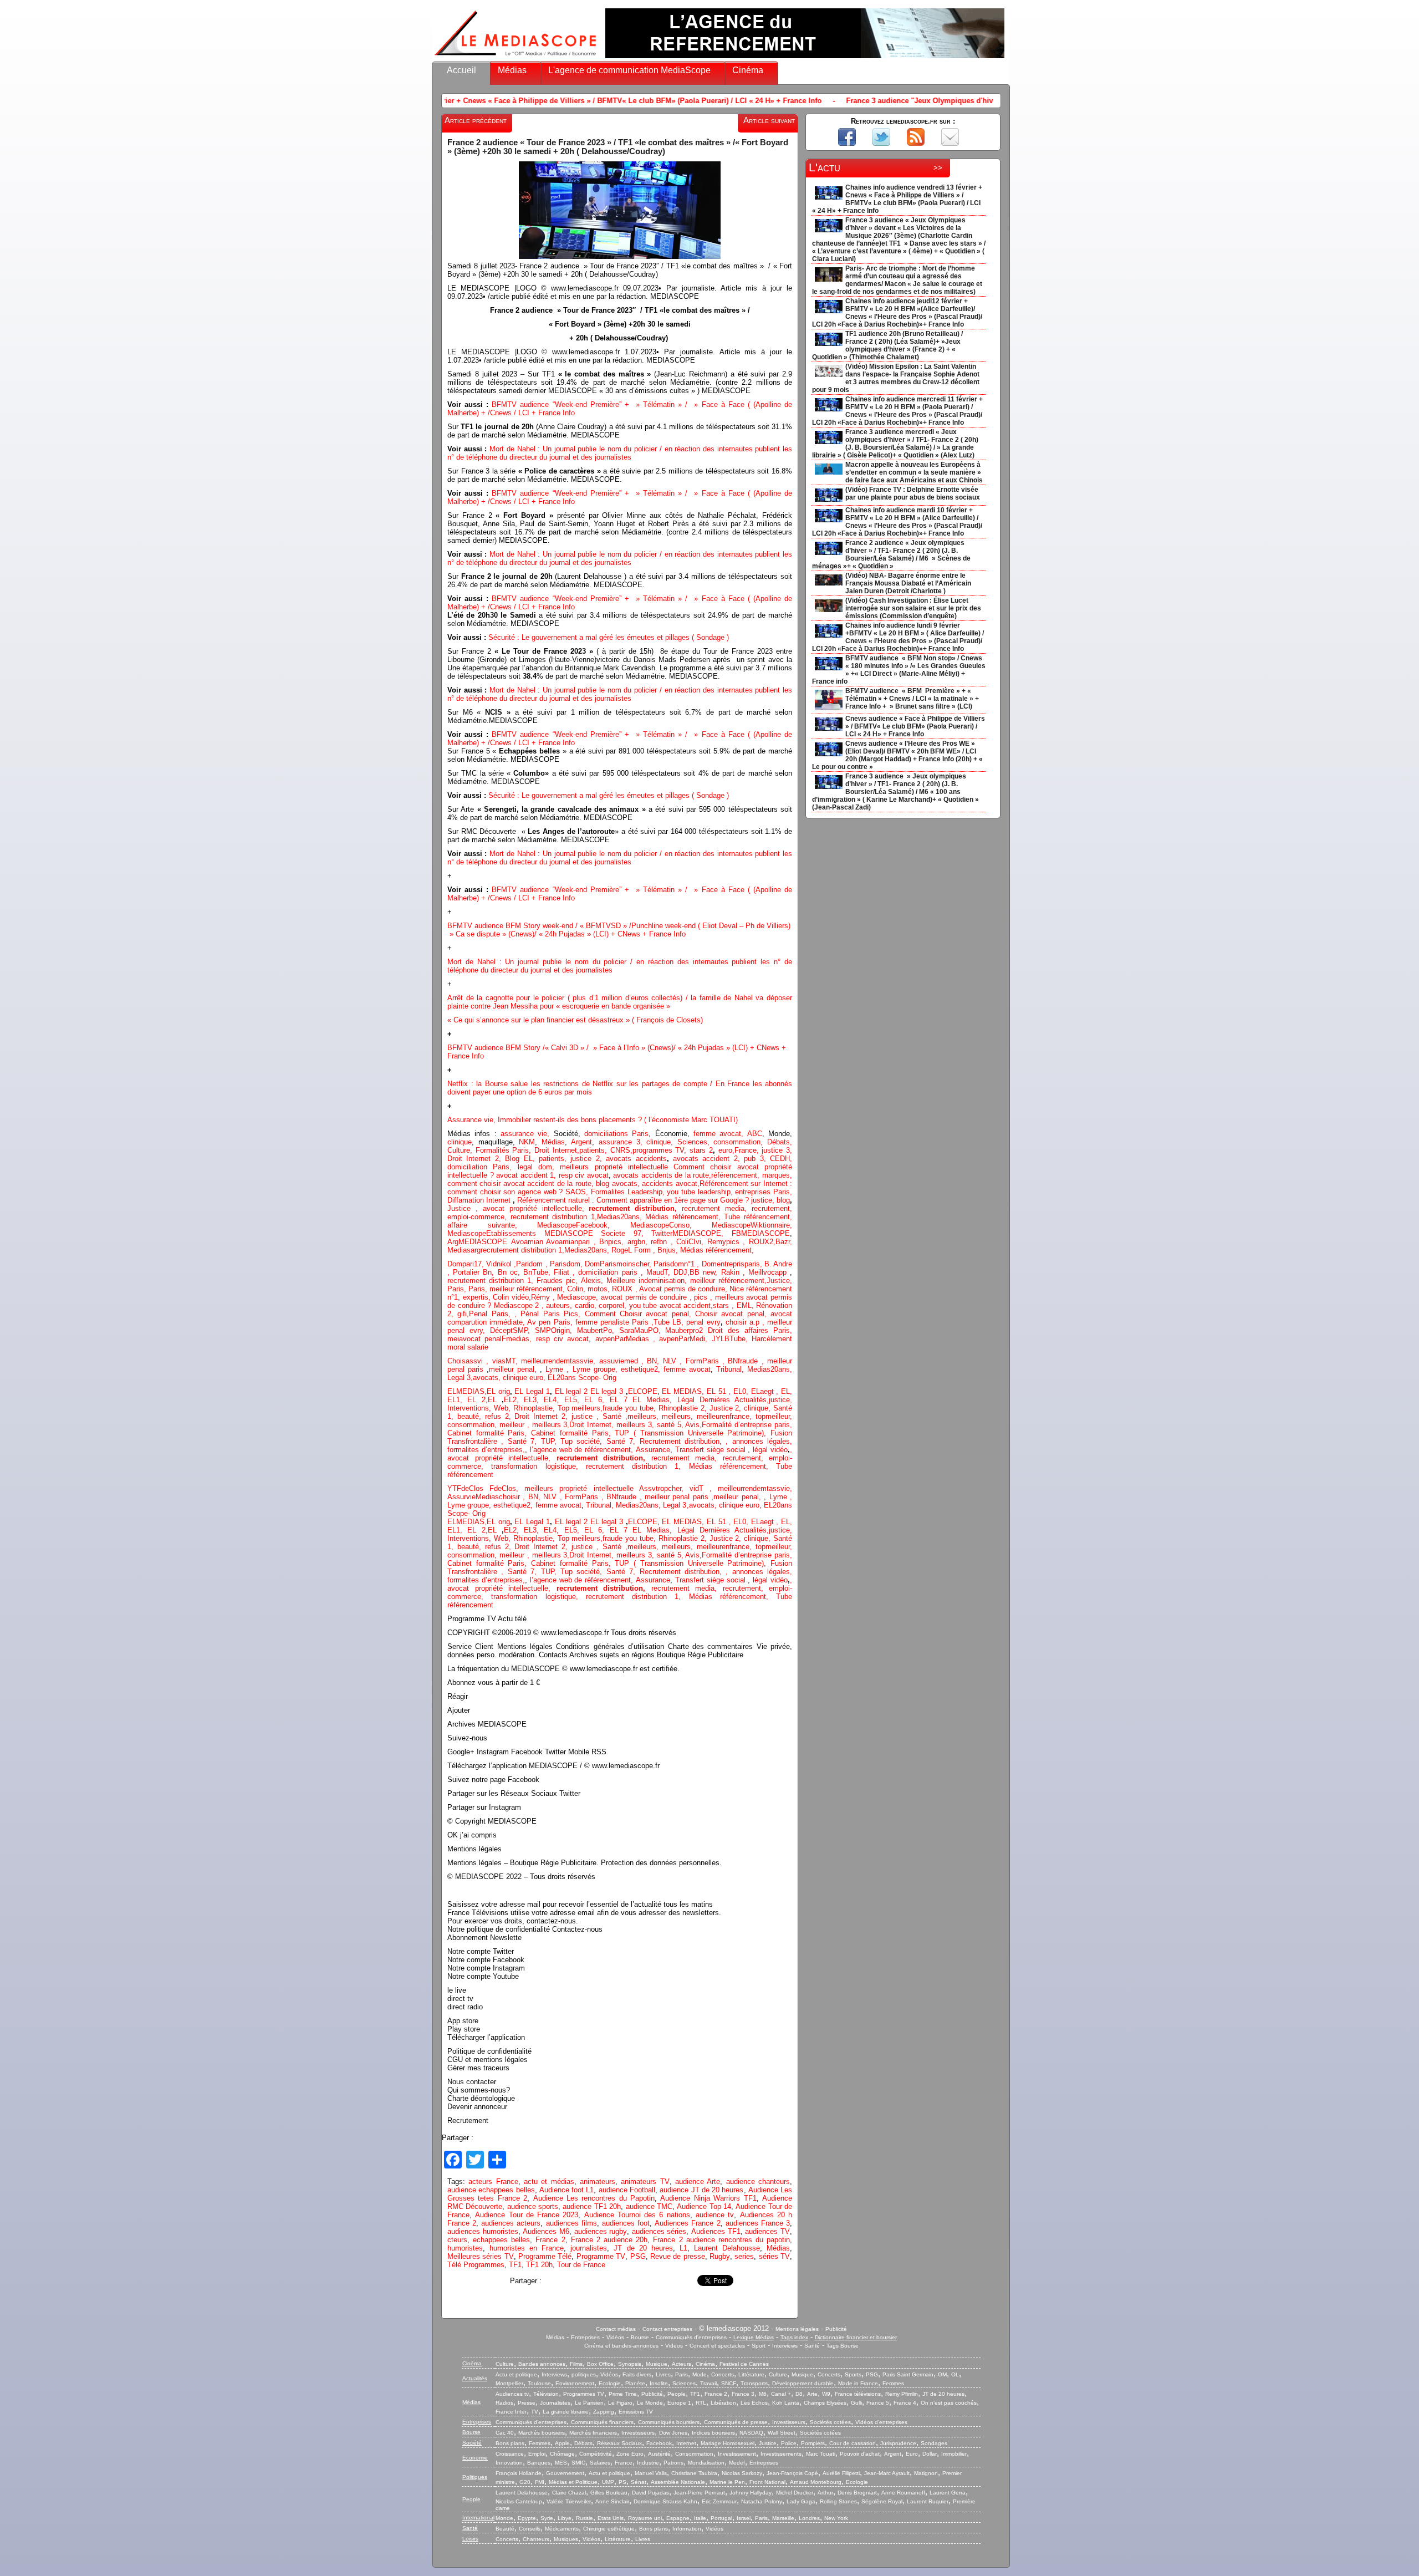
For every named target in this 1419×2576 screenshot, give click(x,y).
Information (687, 2529)
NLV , (674, 1361)
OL (955, 2374)
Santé (812, 2346)
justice (762, 1200)
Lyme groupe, (597, 1369)
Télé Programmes (476, 2265)
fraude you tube (628, 1408)
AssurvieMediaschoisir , (488, 1497)
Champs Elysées (825, 2403)
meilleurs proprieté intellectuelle (617, 1167)
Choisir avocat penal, (733, 1314)
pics (701, 1297)
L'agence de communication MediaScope (629, 70)
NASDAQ (751, 2433)
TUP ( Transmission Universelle (693, 1433)
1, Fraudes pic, (552, 1281)
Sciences (684, 2383)
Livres (663, 2374)
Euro (912, 2454)
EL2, (511, 1400)
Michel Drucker (795, 2493)
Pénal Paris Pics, (552, 1314)
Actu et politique (516, 2374)
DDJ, (682, 1272)
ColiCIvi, (692, 1242)
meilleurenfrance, (726, 1416)
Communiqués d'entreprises (691, 2337)
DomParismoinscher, (619, 1264)
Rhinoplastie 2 (682, 1408)
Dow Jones (673, 2433)
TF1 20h (539, 2265)
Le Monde (650, 2403)
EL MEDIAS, (684, 1391)
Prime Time (623, 2394)
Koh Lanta (786, 2403)
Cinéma (748, 70)
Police (789, 2443)
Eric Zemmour (719, 2501)
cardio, (587, 1305)
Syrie (547, 2518)
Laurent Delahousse (727, 2248)
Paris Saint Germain (908, 2374)
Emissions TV (636, 2412)
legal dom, (539, 1167)
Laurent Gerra (948, 2493)
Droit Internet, (557, 1150)
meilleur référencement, (528, 1289)
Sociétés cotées (830, 2422)
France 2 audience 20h (609, 2240)
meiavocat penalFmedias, (492, 1339)
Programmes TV (584, 2394)
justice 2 (585, 1159)
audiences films (571, 2223)
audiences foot (626, 2223)
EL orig (498, 1391)
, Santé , (610, 1416)
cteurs (457, 2240)
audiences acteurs (511, 2223)
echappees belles (501, 2240)
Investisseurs (789, 2422)
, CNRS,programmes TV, (647, 1150)
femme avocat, (718, 1134)
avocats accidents (636, 1159)
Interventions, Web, (480, 1408)
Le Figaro (620, 2403)
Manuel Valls (651, 2473)
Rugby (720, 2256)
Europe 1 (679, 2403)
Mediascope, (579, 1297)
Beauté (505, 2529)
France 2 (550, 2240)
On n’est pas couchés (949, 2403)
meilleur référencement (727, 1281)
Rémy (540, 1297)
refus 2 (497, 1416)
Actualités (475, 2378)
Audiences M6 (546, 2231)
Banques (539, 2463)
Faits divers (637, 2374)
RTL (701, 2403)
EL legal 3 (607, 1391)
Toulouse (539, 2383)
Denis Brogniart (857, 2493)
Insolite (659, 2383)
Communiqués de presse (736, 2422)
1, (592, 1217)
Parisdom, (567, 1264)
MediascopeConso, (671, 1225)
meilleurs (642, 1416)
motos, (600, 1289)
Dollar (930, 2454)
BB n (698, 1272)
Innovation (509, 2463)
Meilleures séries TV (481, 2256)
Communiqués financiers (602, 2422)
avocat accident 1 (525, 1175)
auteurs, (560, 1305)
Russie (585, 2518)
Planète (635, 2383)
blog (783, 1200)
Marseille (783, 2518)
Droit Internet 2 (473, 1159)
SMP (543, 1330)
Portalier (468, 1272)
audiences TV (767, 2231)
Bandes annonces (542, 2364)
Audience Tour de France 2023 (527, 2215)
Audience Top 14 (704, 2206)
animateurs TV (645, 2182)
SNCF (729, 2383)
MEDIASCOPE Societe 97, (598, 1233)
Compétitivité (596, 2454)
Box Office (600, 2364)
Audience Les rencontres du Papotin (594, 2198)
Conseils (530, 2529)
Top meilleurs (579, 1408)
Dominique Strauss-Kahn (665, 2501)
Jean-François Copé (792, 2473)
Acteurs (682, 2364)
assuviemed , (623, 1361)
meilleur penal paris (677, 1497)
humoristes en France (527, 2248)
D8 (799, 2394)
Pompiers (813, 2443)
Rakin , (735, 1272)
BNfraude (747, 1361)
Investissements (781, 2454)
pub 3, (753, 1159)
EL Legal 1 (532, 1391)
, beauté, (468, 1416)
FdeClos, (507, 1488)
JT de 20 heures (643, 2248)
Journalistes (555, 2403)
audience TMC (649, 2206)
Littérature (751, 2374)
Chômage (562, 2454)
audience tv (715, 2215)
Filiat (562, 1272)
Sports (853, 2374)
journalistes (589, 2248)
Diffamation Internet (480, 1200)
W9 (826, 2394)
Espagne (678, 2518)
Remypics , (728, 1242)
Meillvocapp (769, 1272)
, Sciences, (690, 1142)
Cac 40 (505, 2433)
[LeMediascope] (515, 58)
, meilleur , (513, 1425)
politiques (584, 2374)
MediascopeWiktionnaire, (752, 1225)
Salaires (600, 2463)
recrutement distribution (549, 1217)
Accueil (461, 70)
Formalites (609, 1192)
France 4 (905, 2403)
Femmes (893, 2383)
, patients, (552, 1159)
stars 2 (701, 1150)
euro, (725, 1150)
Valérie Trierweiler (569, 2501)
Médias (512, 70)
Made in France (858, 2383)
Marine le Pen (727, 2482)
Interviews (785, 2346)
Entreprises (585, 2337)
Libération (723, 2403)
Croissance (510, 2454)
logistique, (566, 1466)
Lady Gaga (801, 2501)
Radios (504, 2403)
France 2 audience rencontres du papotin (721, 2240)
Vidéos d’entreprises (881, 2422)
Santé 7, (623, 1441)
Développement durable (803, 2383)
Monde (504, 2518)
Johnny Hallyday (751, 2493)
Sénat (639, 2482)
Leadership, (647, 1192)
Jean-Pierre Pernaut (699, 2493)
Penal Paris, (492, 1314)
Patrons (673, 2463)
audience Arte (698, 2182)
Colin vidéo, (512, 1297)
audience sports (533, 2206)
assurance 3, (621, 1142)
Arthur (825, 2493)
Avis (692, 1425)
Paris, (458, 1289)
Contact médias (616, 2329)
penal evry (703, 1322)
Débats (583, 2443)
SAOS (576, 1192)
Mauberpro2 (686, 1330)
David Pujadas (650, 2493)
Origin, (564, 1330)
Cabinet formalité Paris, (489, 1433)
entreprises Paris (762, 1192)
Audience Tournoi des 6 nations (637, 2215)
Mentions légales (797, 2329)
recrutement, (772, 1208)
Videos (674, 2346)
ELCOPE (643, 1391)
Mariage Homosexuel (728, 2443)
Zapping (604, 2412)
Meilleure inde (629, 1281)
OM (942, 2374)
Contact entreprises (667, 2329)
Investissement (737, 2454)
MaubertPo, (598, 1330)
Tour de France (581, 2265)
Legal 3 (459, 1378)
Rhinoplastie (533, 1408)
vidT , (704, 1488)
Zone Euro (630, 2454)
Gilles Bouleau (609, 2493)
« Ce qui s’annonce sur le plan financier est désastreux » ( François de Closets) (575, 1020)
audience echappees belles (491, 2190)
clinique (460, 1142)
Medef (737, 2463)
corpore (611, 1305)
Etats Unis (611, 2518)
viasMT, (507, 1361)
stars (722, 1305)
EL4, (554, 1400)
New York (836, 2518)
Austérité (659, 2454)
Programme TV (601, 2256)
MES (561, 2463)
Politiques (475, 2477)
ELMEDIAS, (467, 1391)
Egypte (527, 2518)
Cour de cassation (853, 2443)
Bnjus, (669, 1250)
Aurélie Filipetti (841, 2473)
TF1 (515, 2265)
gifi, (461, 1314)
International (478, 2518)
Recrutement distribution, (683, 1441)
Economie (475, 2458)
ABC (755, 1134)
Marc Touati (821, 2454)
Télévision (546, 2394)
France (746, 1150)
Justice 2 (724, 1408)
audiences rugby (601, 2231)
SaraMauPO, (642, 1330)
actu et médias (549, 2182)
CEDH (778, 1159)
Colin (575, 1289)
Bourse (640, 2337)
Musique (657, 2364)
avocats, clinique (501, 1378)
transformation (518, 1466)
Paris (682, 2374)
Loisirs (470, 2539)
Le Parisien (589, 2403)
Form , (646, 1250)
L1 (683, 2248)
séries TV (774, 2256)
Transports (754, 2383)
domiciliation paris (608, 1272)
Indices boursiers (713, 2433)
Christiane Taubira (694, 2473)
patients (592, 1150)
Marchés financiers (593, 2433)
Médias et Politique (573, 2482)
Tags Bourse (843, 2346)
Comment (602, 1314)
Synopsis (630, 2364)
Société (472, 2443)
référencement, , (752, 1175)
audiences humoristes (483, 2231)
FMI (540, 2482)
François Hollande (519, 2473)
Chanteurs (536, 2539)
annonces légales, (762, 1441)
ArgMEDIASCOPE (479, 1242)
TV (535, 2412)
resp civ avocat (584, 1175)
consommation (737, 1142)
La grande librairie (566, 2412)
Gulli (856, 2403)
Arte (812, 2394)
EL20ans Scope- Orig (582, 1378)
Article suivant (769, 120)
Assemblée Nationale (678, 2482)
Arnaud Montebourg (816, 2482)
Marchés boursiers (542, 2433)
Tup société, (583, 1441)
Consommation (694, 2454)
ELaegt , (766, 1391)
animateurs (598, 2182)
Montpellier (509, 2383)
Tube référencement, (758, 1217)
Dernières (717, 1400)
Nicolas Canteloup (519, 2501)
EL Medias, (655, 1400)
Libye (565, 2518)
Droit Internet (590, 1425)
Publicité (836, 2329)
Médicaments (562, 2529)
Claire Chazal (569, 2493)
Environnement (575, 2383)
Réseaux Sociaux (619, 2443)
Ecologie (610, 2383)
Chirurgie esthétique (609, 2529)
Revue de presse (678, 2256)
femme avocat (687, 1369)
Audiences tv (512, 2394)
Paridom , (533, 1264)
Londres (809, 2518)
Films (576, 2364)
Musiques (566, 2539)
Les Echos (754, 2403)
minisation (668, 1281)
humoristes (465, 2248)
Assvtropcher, (664, 1488)
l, (626, 1305)
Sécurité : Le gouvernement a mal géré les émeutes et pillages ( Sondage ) (609, 637)
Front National (767, 2482)
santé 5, (670, 1425)
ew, (714, 1272)
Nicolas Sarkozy (742, 2473)
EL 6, (597, 1400)
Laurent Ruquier (928, 2501)
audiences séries (659, 2231)
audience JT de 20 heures (701, 2190)
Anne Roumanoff (903, 2493)
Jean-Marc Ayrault (887, 2473)
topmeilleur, (774, 1416)
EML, (747, 1305)
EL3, (534, 1400)
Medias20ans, (621, 1217)
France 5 (878, 2403)
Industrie (648, 2463)
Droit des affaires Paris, (750, 1330)
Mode (700, 2374)
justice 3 (776, 1150)
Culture (505, 2364)
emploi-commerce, (479, 1217)
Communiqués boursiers (669, 2422)
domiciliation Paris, (483, 1167)
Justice (778, 1281)
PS (622, 2482)
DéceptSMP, (512, 1330)
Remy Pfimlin (902, 2394)
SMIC (578, 2463)
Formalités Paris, (503, 1150)
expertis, (478, 1297)
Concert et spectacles (717, 2346)
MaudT (657, 1272)
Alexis (591, 1281)
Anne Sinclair (612, 2501)
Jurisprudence (898, 2443)
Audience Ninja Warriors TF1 (708, 2198)
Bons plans (510, 2443)
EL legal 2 (573, 1391)
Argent (581, 1142)
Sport (759, 2346)
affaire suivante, (492, 1225)
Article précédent (476, 120)
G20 (525, 2482)
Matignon (926, 2473)
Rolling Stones (838, 2501)
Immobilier (954, 2454)
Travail (708, 2383)
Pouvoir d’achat (860, 2454)
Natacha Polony (762, 2501)
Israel (744, 2518)
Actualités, (752, 1400)
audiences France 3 (758, 2223)
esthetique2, (642, 1369)
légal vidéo (770, 1450)
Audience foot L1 (567, 2190)
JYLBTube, (732, 1339)
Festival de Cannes (744, 2364)
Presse (527, 2403)
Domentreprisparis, (733, 1264)
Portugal (721, 2518)
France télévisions (858, 2394)
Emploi (537, 2454)
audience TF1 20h (592, 2206)
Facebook (659, 2443)
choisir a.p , (746, 1322)
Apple (562, 2443)
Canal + (781, 2394)
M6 (763, 2394)
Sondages (934, 2443)
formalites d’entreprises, (486, 1450)
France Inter (511, 2412)
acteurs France (493, 2182)
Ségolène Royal (882, 2501)
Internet (686, 2443)
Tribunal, (732, 1369)
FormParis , (707, 1361)
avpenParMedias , (627, 1339)
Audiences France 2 (687, 2223)
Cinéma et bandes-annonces (621, 2346)
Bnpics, (613, 1242)
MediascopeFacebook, (584, 1225)
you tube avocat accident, (671, 1305)
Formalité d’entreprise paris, (747, 1425)
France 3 (743, 2394)
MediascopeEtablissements (496, 1233)
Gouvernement (565, 2473)
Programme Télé (545, 2256)
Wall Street (782, 2433)
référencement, (685, 1217)
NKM (527, 1142)
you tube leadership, (701, 1192)
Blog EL (519, 1159)
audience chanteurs (758, 2182)
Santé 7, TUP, (534, 1441)
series (744, 2256)
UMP (608, 2482)
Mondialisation (706, 2463)
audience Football (627, 2190)
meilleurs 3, (551, 1425)
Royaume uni (645, 2518)
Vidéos (615, 2337)
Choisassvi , (470, 1361)
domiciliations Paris (615, 1134)
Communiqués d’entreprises (531, 2422)
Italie (700, 2518)
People (677, 2394)
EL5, (574, 1400)
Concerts (723, 2374)
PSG (638, 2256)
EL (492, 1400)
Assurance (653, 1450)
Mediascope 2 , (520, 1305)
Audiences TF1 (716, 2231)
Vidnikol (500, 1264)
